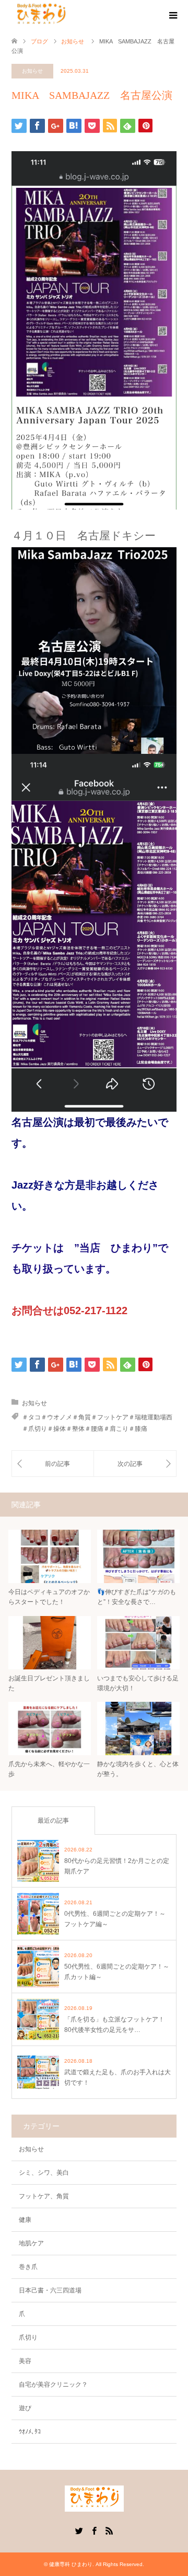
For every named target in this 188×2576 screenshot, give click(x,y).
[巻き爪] (135, 1464)
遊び (25, 2408)
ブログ (39, 41)
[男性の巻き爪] (53, 1464)
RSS (109, 2530)
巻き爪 (28, 2267)
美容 (25, 2361)
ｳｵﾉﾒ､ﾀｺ (30, 2432)
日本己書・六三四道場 (50, 2290)
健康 (25, 2220)
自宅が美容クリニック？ (53, 2385)
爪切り (28, 2337)
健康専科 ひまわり (71, 2564)
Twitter (79, 2530)
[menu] (172, 16)
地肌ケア (31, 2243)
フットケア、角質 (44, 2196)
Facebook (94, 2530)
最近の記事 (53, 1821)
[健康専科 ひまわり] (41, 15)
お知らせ (32, 71)
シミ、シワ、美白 (44, 2173)
